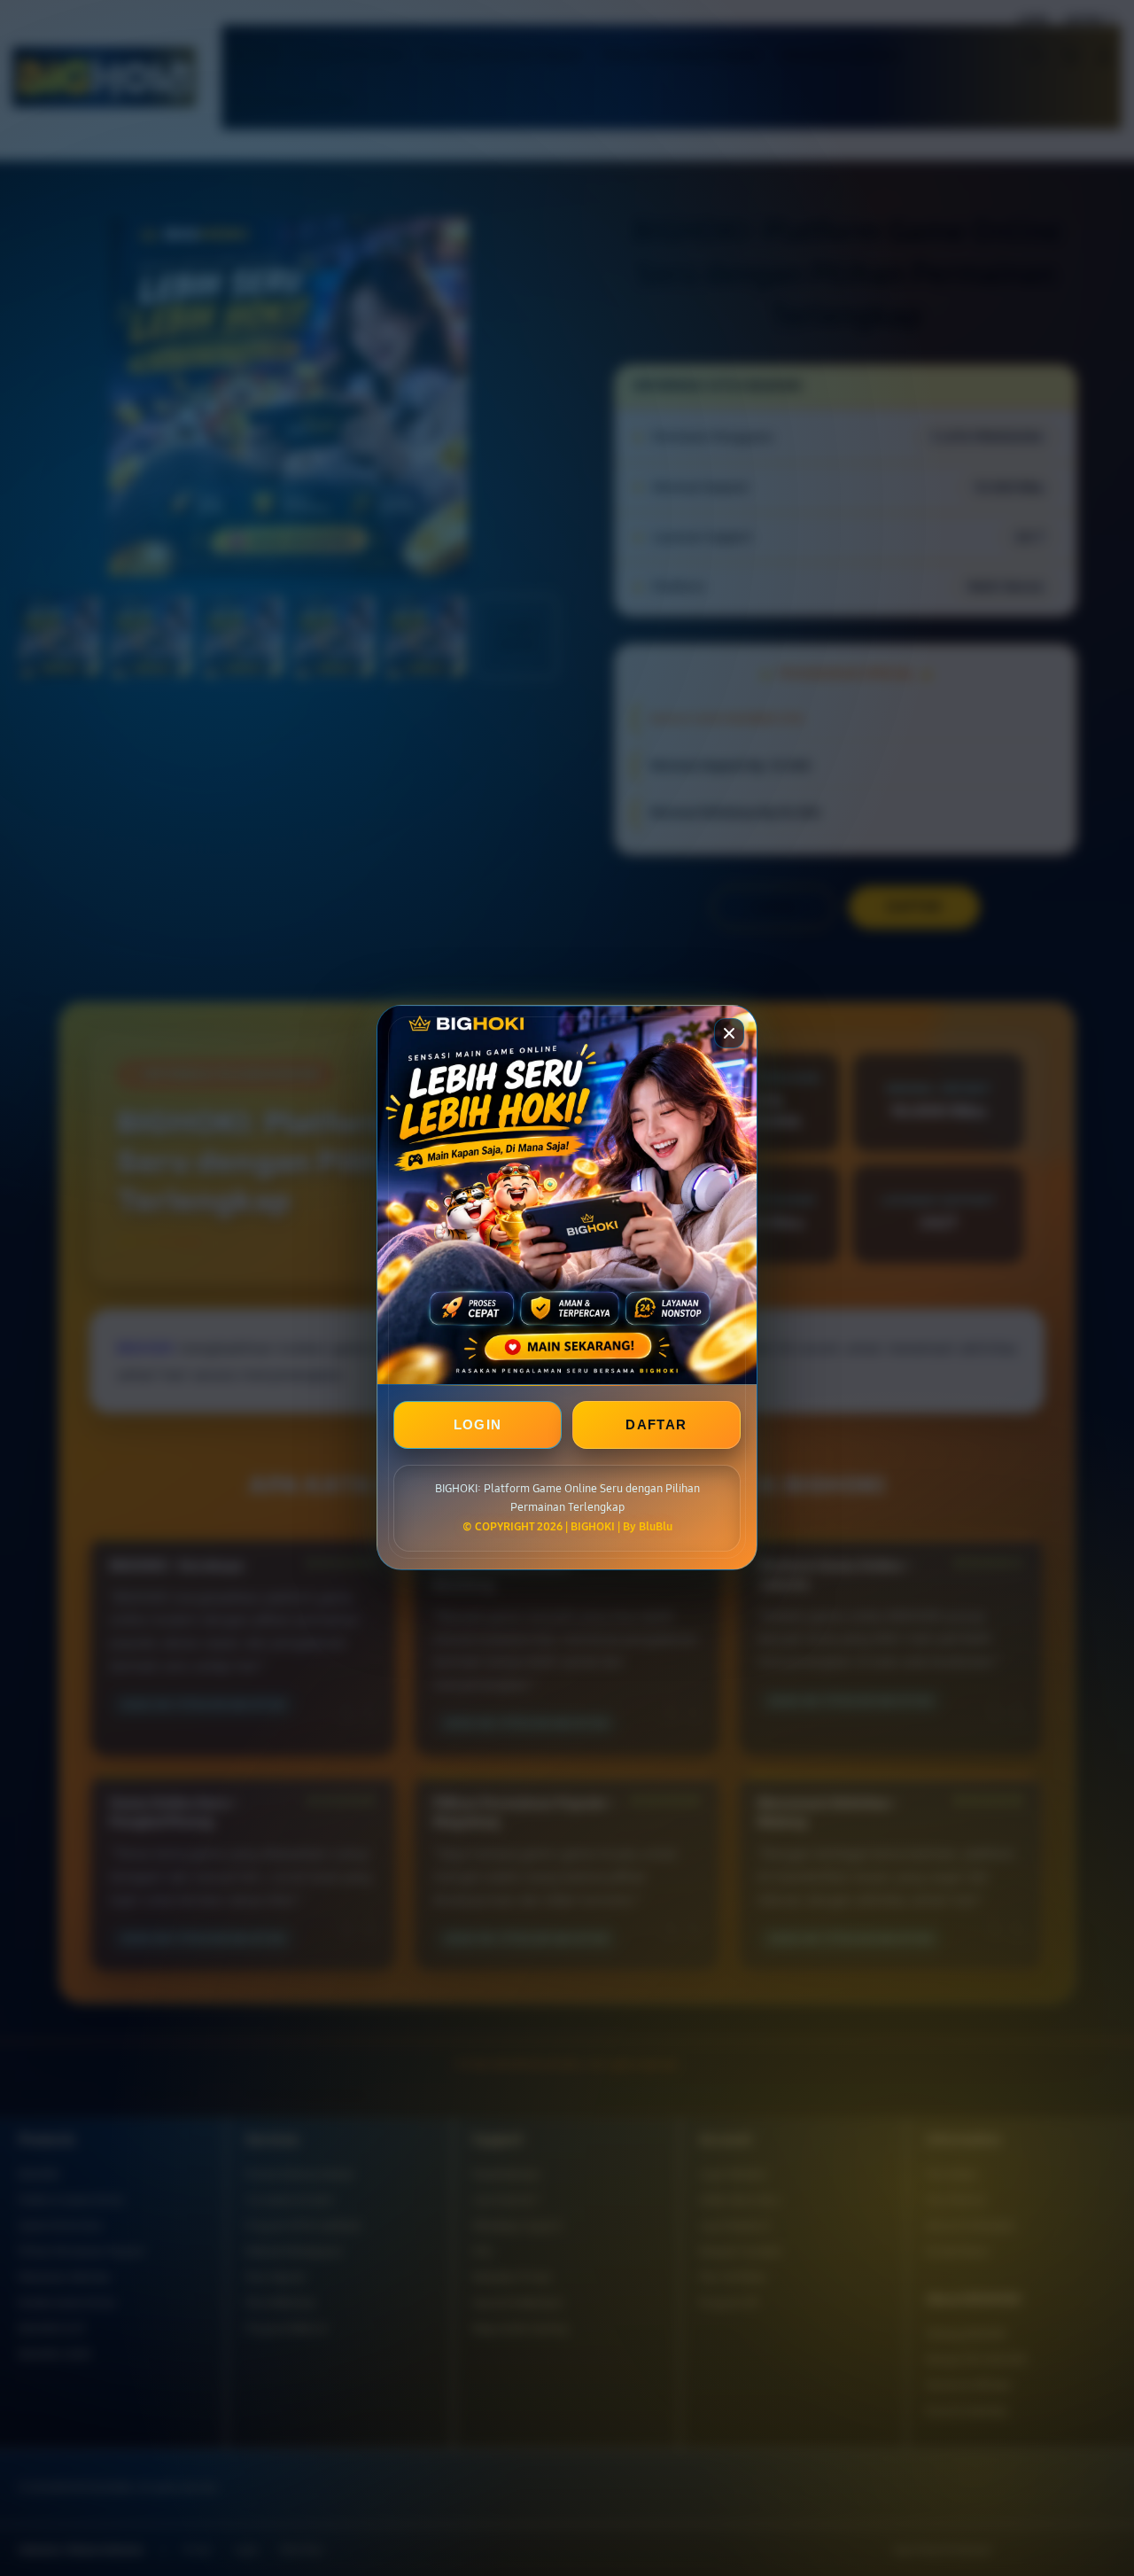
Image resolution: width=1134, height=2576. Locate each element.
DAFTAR (656, 1425)
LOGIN (478, 1425)
